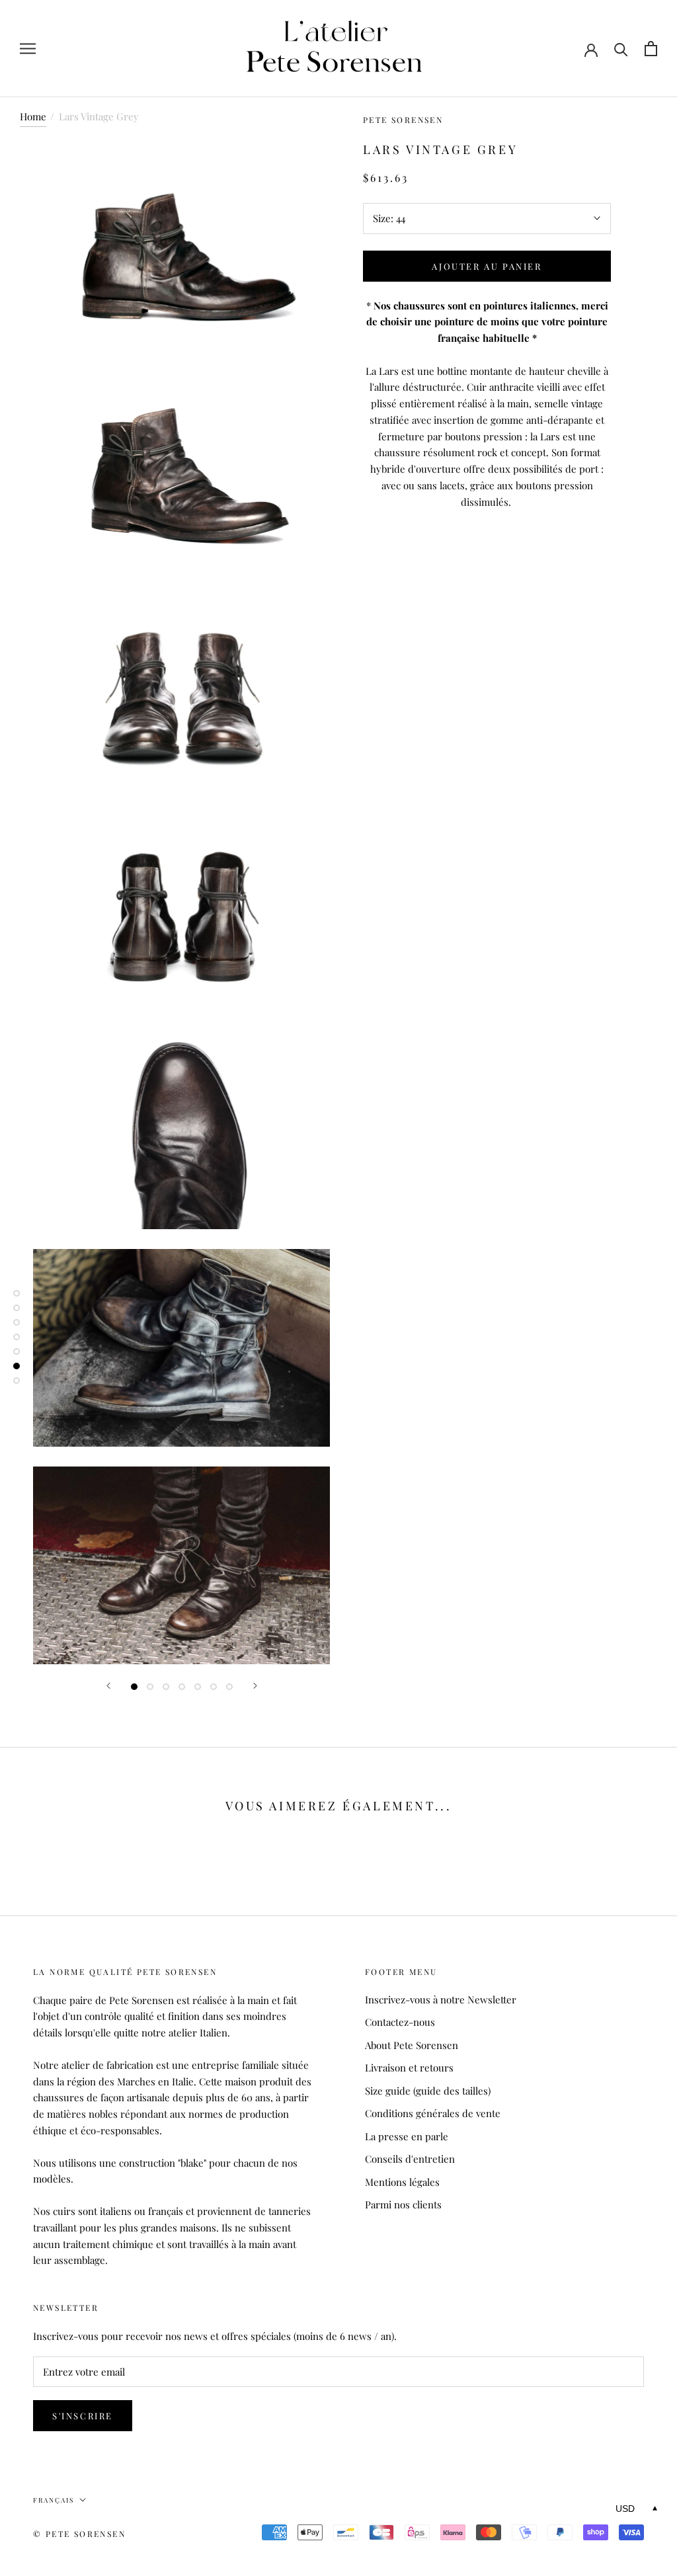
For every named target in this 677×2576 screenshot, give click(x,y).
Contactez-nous (400, 2022)
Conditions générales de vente (433, 2113)
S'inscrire (83, 2416)
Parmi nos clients (403, 2204)
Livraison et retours (409, 2068)
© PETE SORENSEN (79, 2534)
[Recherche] (621, 49)
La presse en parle (407, 2136)
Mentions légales (402, 2182)
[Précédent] (108, 1686)
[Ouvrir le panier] (651, 49)
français (54, 2500)
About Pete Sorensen (412, 2045)
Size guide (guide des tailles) (428, 2091)
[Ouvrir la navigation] (28, 49)
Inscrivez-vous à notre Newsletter (441, 1999)
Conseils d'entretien (410, 2159)
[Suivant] (255, 1686)
